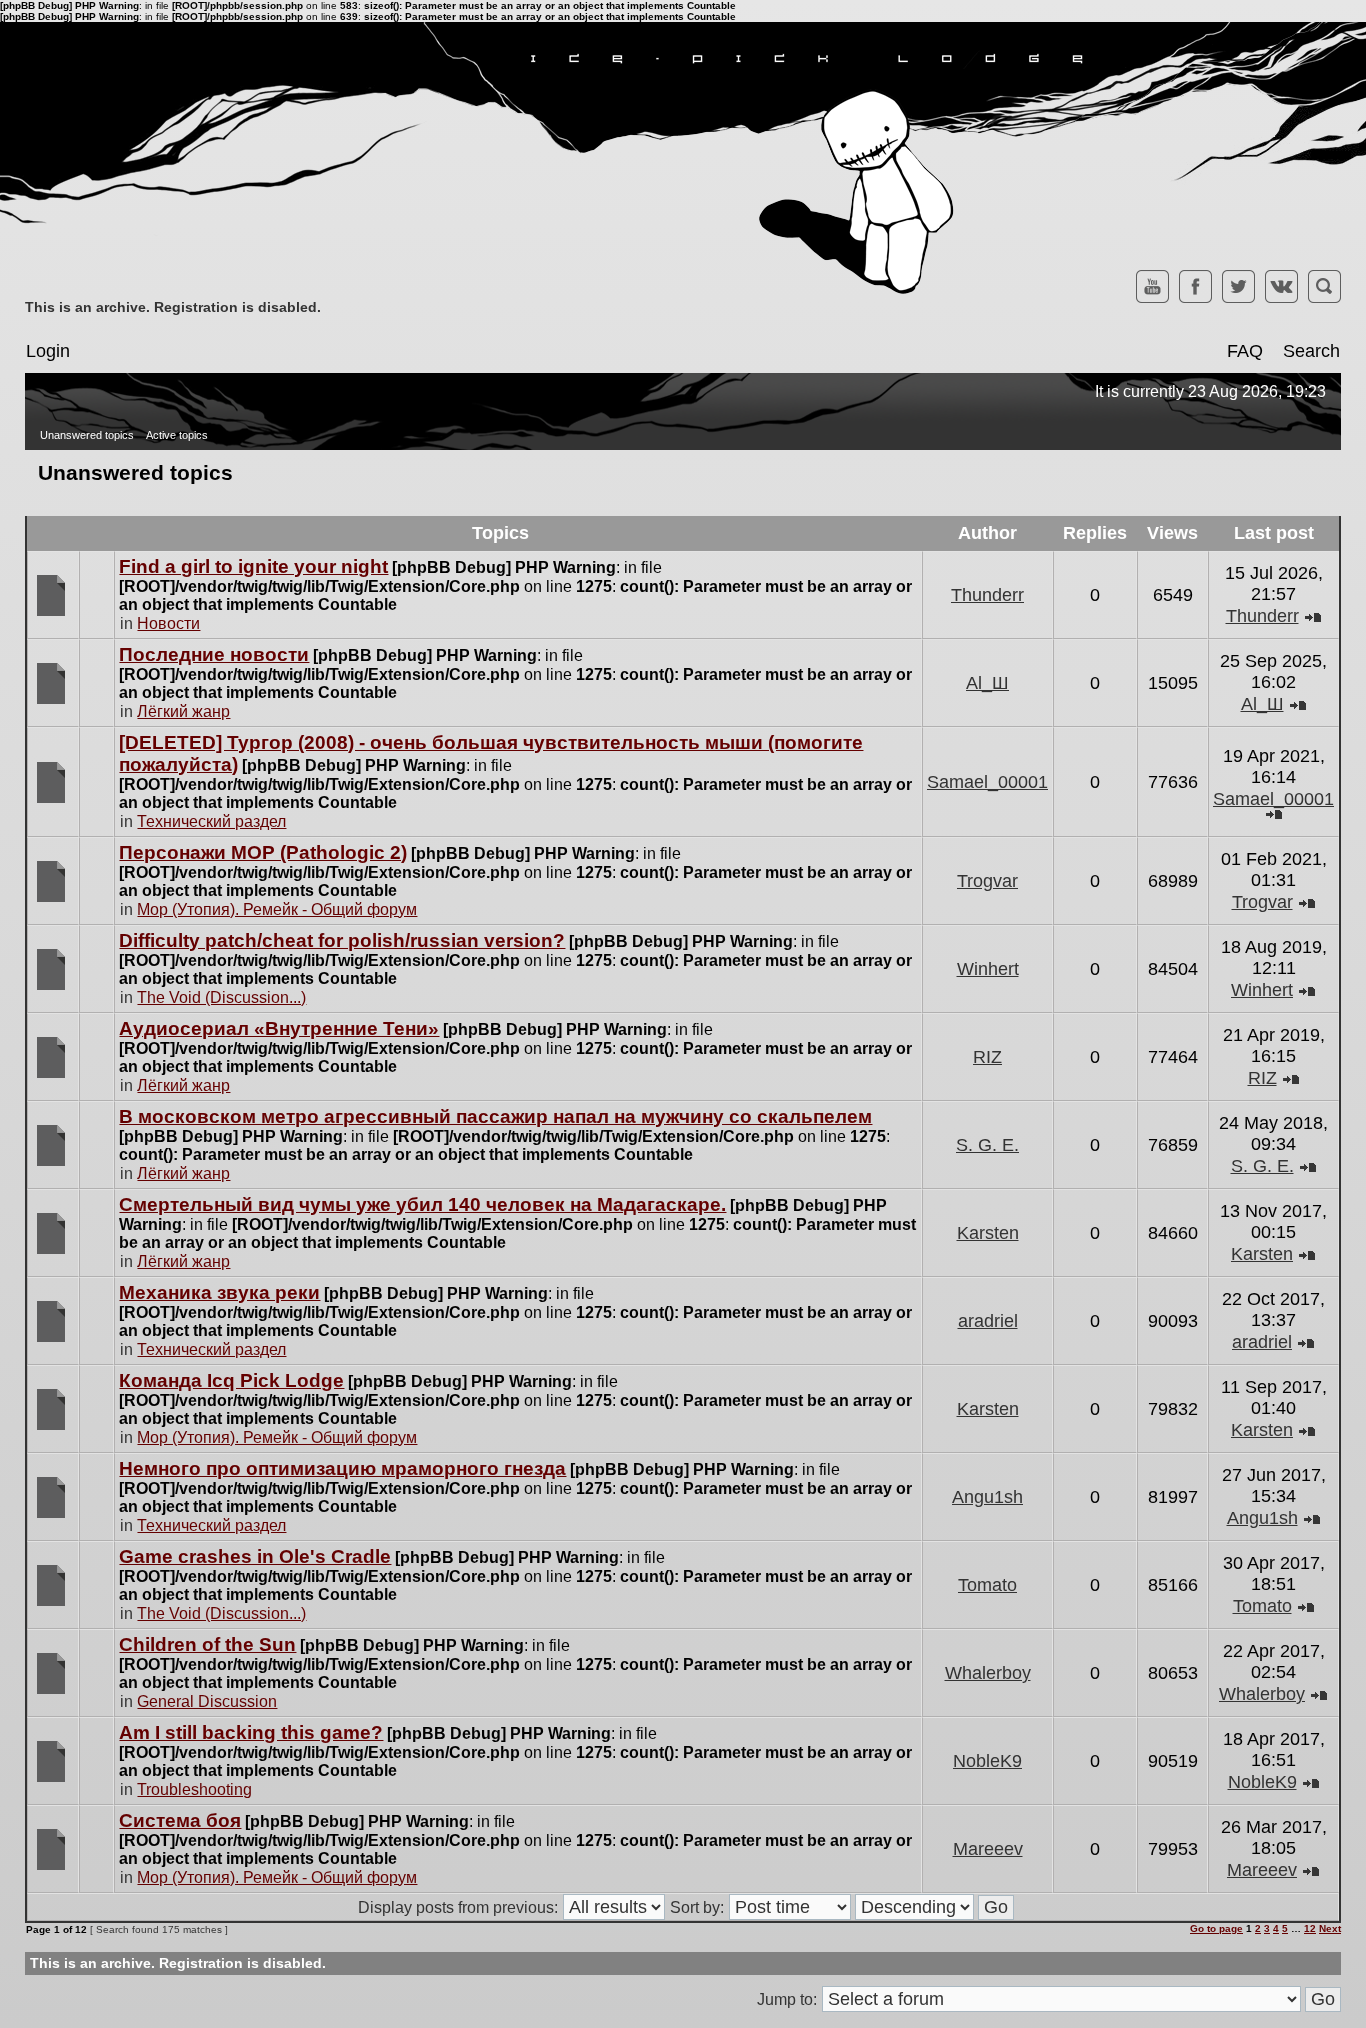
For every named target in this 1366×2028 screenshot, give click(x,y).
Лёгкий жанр (183, 711)
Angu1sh (987, 1497)
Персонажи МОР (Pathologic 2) (263, 852)
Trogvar (987, 881)
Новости (168, 623)
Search (1311, 351)
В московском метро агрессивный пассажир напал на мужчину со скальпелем (495, 1116)
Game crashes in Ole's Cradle (255, 1556)
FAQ (1245, 351)
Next (1330, 1928)
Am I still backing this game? (251, 1732)
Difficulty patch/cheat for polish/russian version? (342, 940)
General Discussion (207, 1701)
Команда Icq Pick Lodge (231, 1380)
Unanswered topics (87, 435)
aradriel (988, 1321)
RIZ (987, 1057)
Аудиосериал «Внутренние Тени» (279, 1028)
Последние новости (214, 654)
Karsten (988, 1233)
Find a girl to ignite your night (253, 566)
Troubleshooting (194, 1789)
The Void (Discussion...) (221, 997)
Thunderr (987, 595)
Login (48, 351)
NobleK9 (987, 1761)
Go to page (1216, 1928)
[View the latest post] (1313, 616)
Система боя (180, 1820)
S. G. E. (987, 1145)
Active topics (177, 435)
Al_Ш (987, 683)
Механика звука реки (219, 1292)
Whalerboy (988, 1673)
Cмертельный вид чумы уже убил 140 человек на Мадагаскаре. (422, 1204)
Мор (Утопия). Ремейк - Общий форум (277, 909)
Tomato (987, 1585)
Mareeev (988, 1849)
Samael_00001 (987, 782)
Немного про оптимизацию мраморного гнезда (342, 1468)
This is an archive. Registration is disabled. (173, 307)
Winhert (988, 969)
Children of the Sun (207, 1644)
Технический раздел (211, 821)
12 (1310, 1928)
